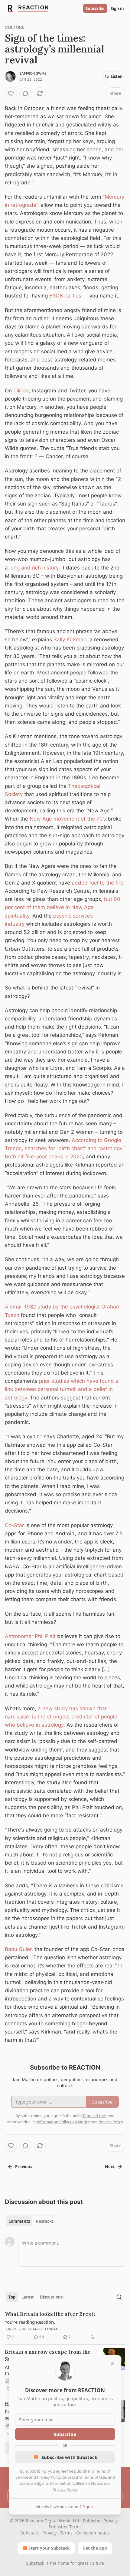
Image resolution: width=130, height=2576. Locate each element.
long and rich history (34, 568)
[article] (65, 2326)
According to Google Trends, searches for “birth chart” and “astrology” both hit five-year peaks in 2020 (65, 1148)
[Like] (11, 93)
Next (110, 2167)
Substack (35, 2563)
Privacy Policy (49, 2477)
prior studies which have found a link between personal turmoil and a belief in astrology (62, 1389)
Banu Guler (18, 1949)
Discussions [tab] (51, 2297)
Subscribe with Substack (69, 2457)
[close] (112, 2364)
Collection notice (93, 2533)
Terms (66, 2533)
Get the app (95, 2548)
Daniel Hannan (44, 2329)
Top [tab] (12, 2297)
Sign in (117, 8)
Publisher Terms (65, 2527)
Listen (117, 76)
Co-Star (14, 1525)
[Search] (119, 2297)
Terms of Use (94, 2477)
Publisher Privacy (100, 2521)
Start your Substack (49, 2548)
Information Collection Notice (76, 2483)
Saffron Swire (33, 73)
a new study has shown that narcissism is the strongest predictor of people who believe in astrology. (61, 1717)
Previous (24, 2167)
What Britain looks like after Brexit (50, 2314)
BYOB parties (65, 296)
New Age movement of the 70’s (68, 819)
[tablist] (31, 2221)
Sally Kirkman (70, 640)
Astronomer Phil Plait (30, 1636)
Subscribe (95, 8)
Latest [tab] (28, 2297)
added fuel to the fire (97, 883)
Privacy (49, 2533)
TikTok (21, 391)
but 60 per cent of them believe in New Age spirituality (63, 907)
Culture (15, 27)
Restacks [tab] (45, 2221)
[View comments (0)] (25, 93)
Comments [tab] (19, 2221)
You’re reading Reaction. (30, 2322)
